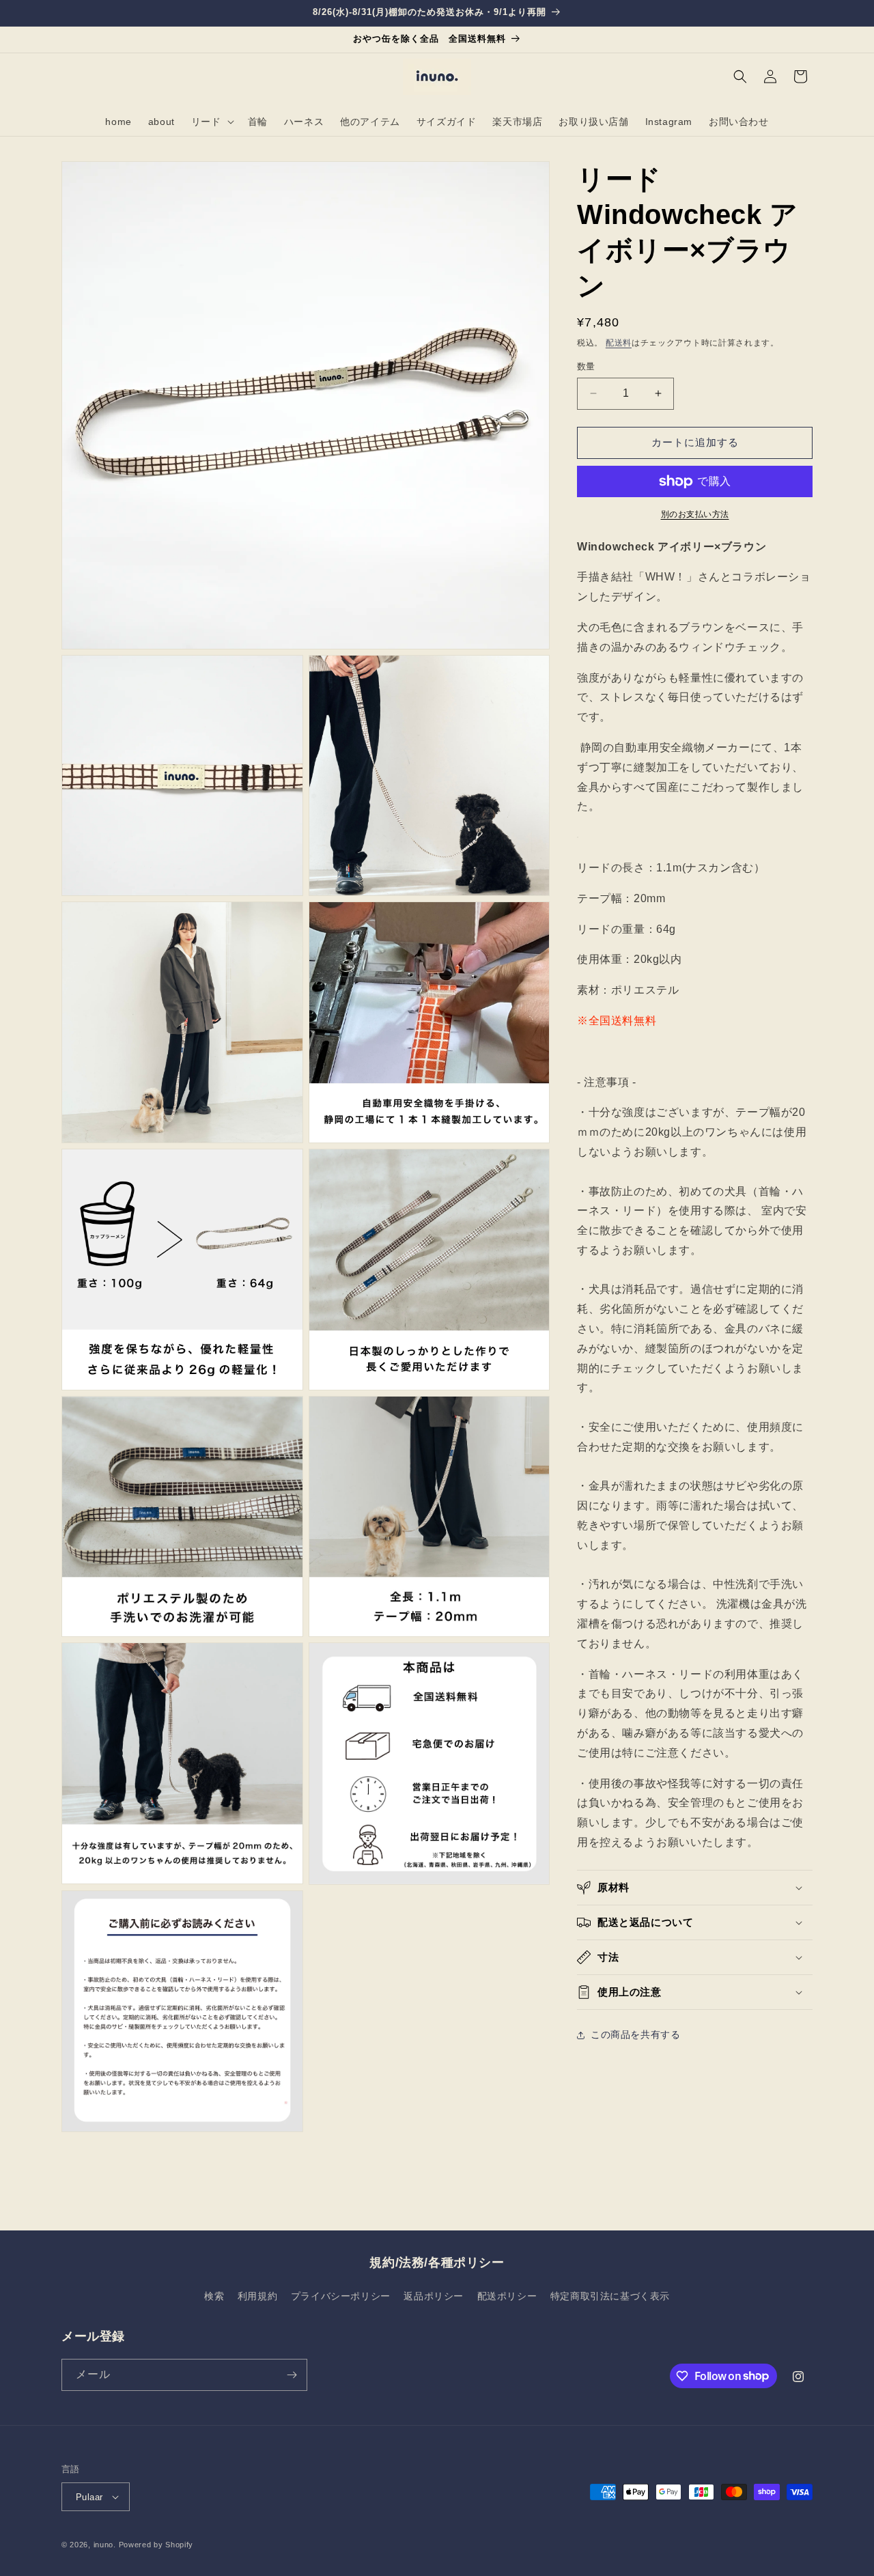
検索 (214, 2296)
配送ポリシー (507, 2296)
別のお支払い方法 (695, 514)
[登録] (292, 2375)
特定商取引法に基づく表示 (610, 2296)
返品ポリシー (434, 2296)
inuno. (105, 2545)
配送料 (619, 343)
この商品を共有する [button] (635, 2034)
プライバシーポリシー (341, 2296)
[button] (211, 122)
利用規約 (257, 2296)
